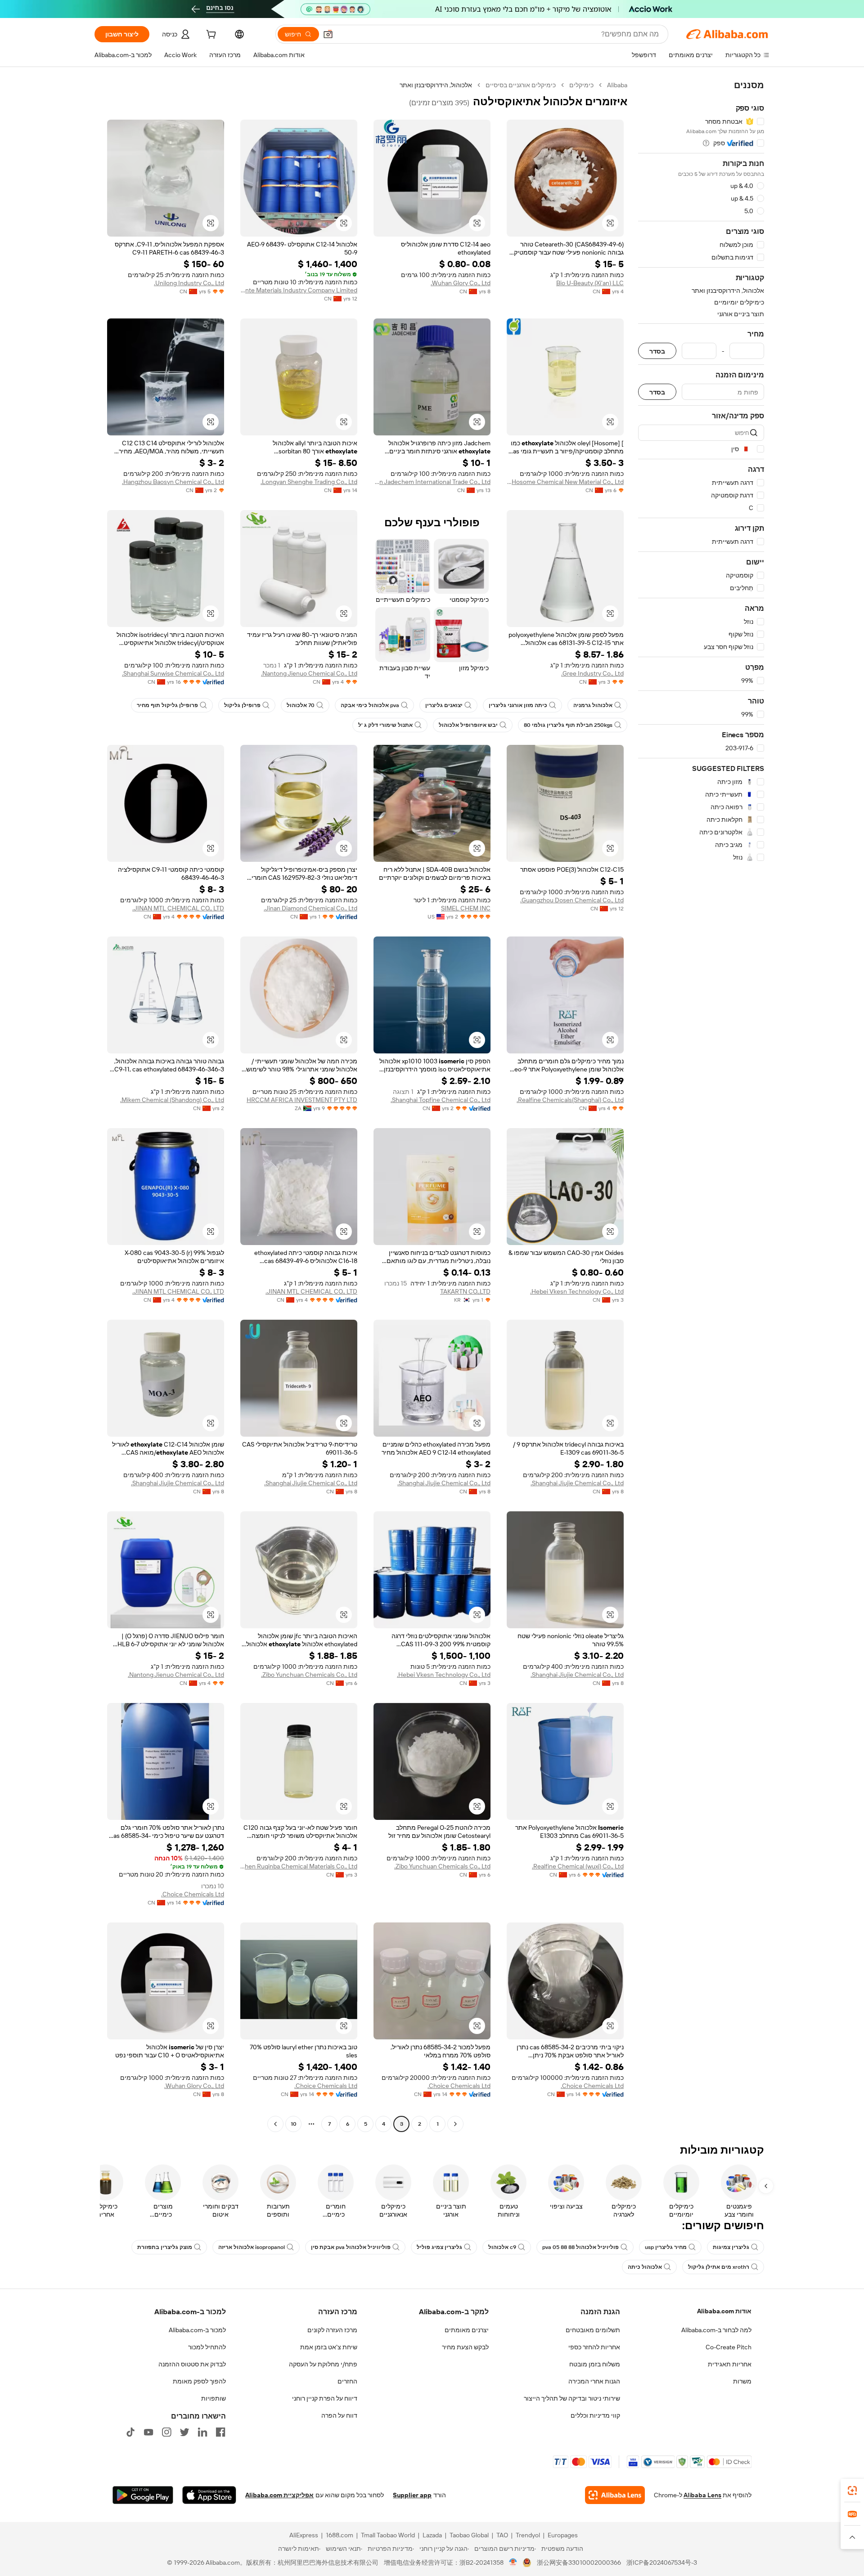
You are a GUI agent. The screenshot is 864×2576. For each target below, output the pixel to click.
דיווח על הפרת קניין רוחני (325, 2398)
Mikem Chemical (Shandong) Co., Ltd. (172, 1100)
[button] (328, 34)
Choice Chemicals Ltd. (193, 1894)
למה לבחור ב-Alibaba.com (716, 2330)
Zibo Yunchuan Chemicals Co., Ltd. (309, 1675)
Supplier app (412, 2495)
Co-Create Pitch (729, 2347)
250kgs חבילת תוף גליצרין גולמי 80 (568, 725)
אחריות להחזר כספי (594, 2347)
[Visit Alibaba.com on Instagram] (166, 2432)
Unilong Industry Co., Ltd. (189, 283)
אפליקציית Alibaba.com (279, 2495)
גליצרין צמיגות (731, 2247)
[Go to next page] (275, 2124)
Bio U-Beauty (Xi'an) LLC (590, 283)
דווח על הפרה (339, 2415)
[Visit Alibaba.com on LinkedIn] (202, 2432)
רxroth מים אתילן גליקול (719, 2267)
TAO (502, 2535)
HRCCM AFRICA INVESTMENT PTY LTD (302, 1100)
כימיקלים (581, 85)
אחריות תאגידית (730, 2364)
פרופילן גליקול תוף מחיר (167, 705)
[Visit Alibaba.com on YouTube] (148, 2432)
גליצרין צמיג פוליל (439, 2247)
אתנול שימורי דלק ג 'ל (385, 725)
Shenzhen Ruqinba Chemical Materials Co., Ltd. (299, 1866)
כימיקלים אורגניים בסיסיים (521, 85)
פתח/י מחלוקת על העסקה (323, 2364)
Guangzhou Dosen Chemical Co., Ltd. (572, 900)
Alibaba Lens (702, 2495)
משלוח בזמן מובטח (595, 2364)
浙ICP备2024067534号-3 (662, 2563)
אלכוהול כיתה (645, 2267)
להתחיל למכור (207, 2347)
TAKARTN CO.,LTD (465, 1291)
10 (294, 2124)
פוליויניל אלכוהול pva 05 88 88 (580, 2247)
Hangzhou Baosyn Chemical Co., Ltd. (173, 482)
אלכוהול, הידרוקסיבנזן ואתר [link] (436, 85)
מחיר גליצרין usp (666, 2247)
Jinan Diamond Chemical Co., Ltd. (310, 908)
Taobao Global (469, 2535)
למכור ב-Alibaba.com (197, 2330)
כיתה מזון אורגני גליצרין (518, 705)
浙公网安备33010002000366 (579, 2563)
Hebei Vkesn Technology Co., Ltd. (577, 1291)
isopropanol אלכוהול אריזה (252, 2247)
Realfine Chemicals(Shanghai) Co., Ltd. (570, 1100)
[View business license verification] (513, 2563)
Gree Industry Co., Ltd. (592, 673)
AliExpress (304, 2535)
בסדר (657, 351)
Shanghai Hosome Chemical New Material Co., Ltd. (565, 482)
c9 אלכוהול (502, 2247)
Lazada (432, 2535)
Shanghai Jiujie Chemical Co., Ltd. (577, 1483)
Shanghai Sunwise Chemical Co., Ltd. (173, 673)
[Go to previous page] (455, 2124)
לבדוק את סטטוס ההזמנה (192, 2364)
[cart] (210, 36)
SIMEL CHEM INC (466, 908)
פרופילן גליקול (242, 705)
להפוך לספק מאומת (199, 2381)
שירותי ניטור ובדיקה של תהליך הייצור (572, 2398)
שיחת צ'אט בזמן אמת (329, 2347)
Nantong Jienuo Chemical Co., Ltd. (309, 673)
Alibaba (617, 85)
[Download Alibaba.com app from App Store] (209, 2495)
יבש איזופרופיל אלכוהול (468, 725)
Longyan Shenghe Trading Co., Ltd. (309, 482)
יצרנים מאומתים (467, 2330)
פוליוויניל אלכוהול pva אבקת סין (351, 2247)
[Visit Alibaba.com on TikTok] (130, 2432)
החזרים (347, 2381)
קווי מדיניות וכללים (595, 2415)
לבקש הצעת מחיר (465, 2347)
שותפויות (214, 2398)
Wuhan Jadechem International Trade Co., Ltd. (432, 482)
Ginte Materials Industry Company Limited (299, 290)
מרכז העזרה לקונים (332, 2330)
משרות (742, 2381)
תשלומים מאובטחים (593, 2330)
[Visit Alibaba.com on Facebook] (220, 2432)
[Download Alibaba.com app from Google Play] (143, 2495)
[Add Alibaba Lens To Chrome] (615, 2495)
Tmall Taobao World (388, 2535)
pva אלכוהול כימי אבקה (370, 705)
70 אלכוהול (301, 705)
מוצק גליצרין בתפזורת (165, 2247)
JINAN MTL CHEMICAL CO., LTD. (178, 908)
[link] (852, 2491)
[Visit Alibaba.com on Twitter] (184, 2432)
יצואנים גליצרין (444, 705)
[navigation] (701, 1106)
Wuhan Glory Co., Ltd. (461, 283)
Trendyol (528, 2535)
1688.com (340, 2535)
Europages (563, 2535)
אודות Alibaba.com (724, 2311)
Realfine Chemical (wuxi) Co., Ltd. (578, 1866)
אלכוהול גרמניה (593, 705)
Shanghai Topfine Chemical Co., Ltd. (441, 1100)
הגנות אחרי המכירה (594, 2381)
